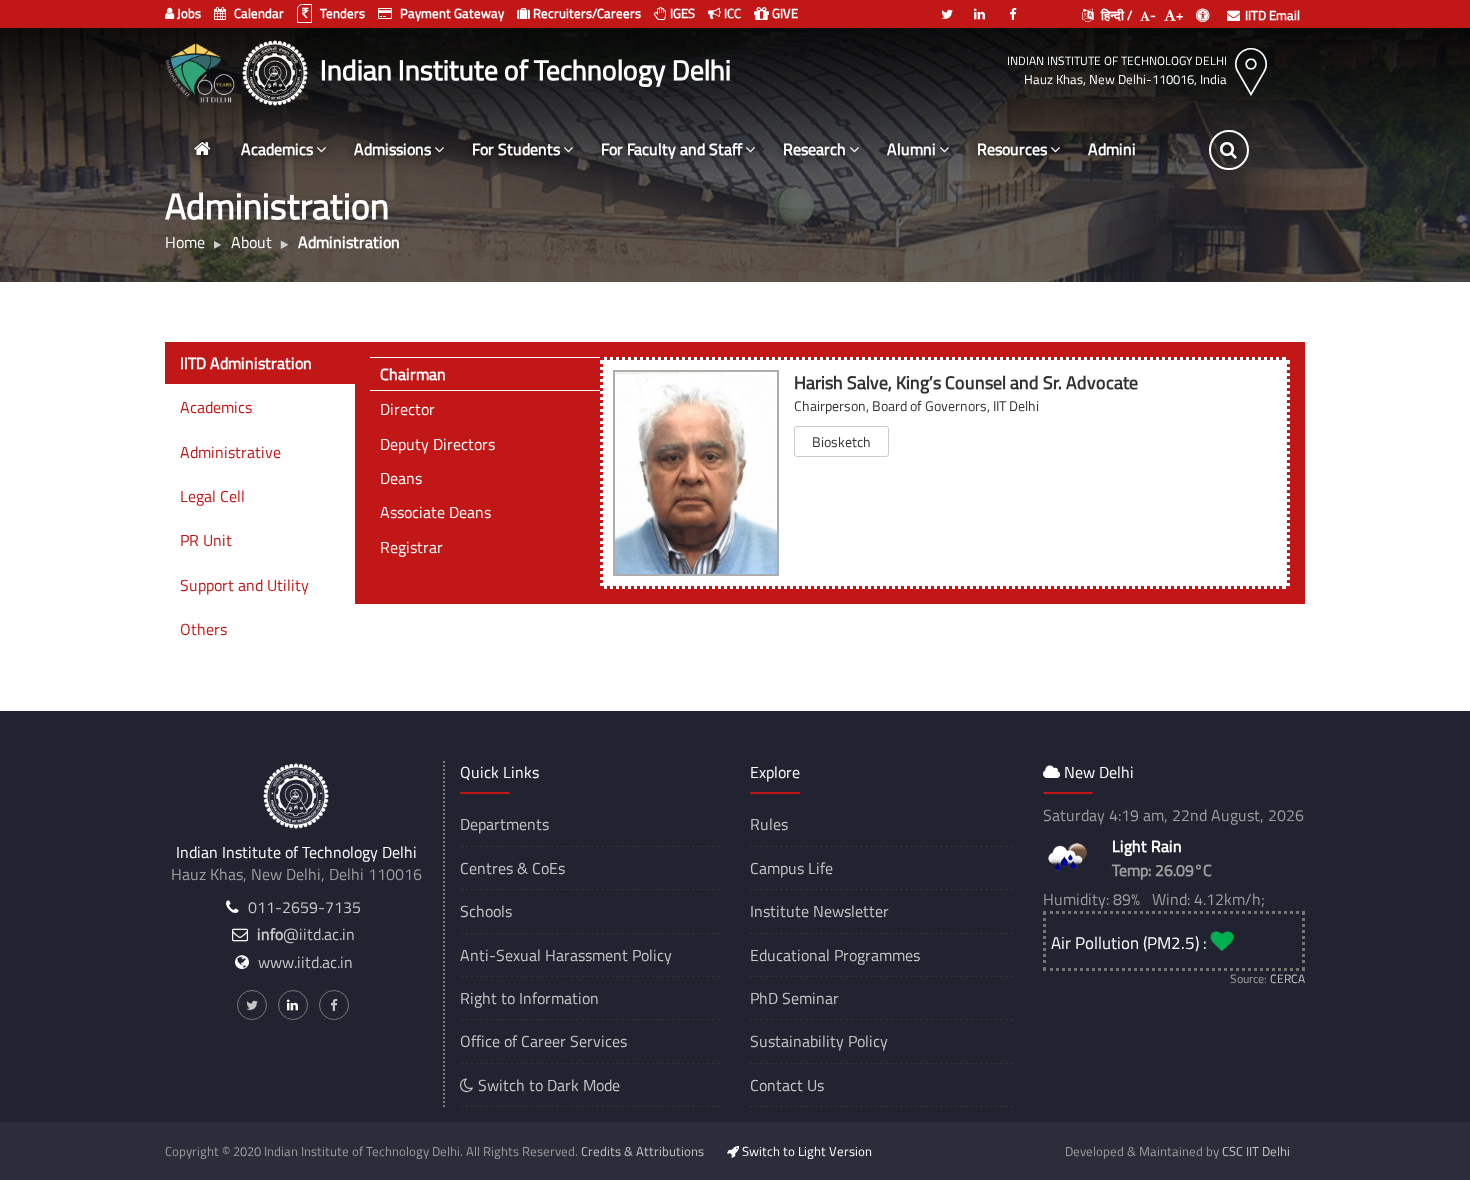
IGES (681, 13)
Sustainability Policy (819, 1041)
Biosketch (841, 441)
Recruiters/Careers (585, 13)
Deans (401, 478)
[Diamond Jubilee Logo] (202, 70)
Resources (1012, 149)
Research (814, 149)
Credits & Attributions (642, 1151)
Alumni (911, 149)
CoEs (548, 868)
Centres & (494, 868)
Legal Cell (212, 496)
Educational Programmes (835, 955)
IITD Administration (246, 363)
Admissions (392, 149)
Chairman (413, 374)
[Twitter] (947, 6)
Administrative (230, 452)
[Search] (1229, 150)
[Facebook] (1013, 6)
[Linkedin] (980, 6)
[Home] (202, 149)
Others (203, 629)
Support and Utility (244, 585)
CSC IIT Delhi (1256, 1151)
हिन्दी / (1115, 15)
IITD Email (1272, 15)
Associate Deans (435, 512)
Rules (769, 824)
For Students (516, 149)
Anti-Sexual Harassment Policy (566, 955)
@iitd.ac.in (306, 934)
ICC (731, 13)
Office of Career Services (543, 1041)
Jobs (187, 13)
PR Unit (206, 540)
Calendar (257, 13)
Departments (504, 824)
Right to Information (529, 998)
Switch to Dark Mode (547, 1085)
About (251, 242)
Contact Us (787, 1085)
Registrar (411, 547)
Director (407, 409)
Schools (486, 911)
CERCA (1287, 978)
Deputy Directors (437, 444)
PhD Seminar (794, 998)
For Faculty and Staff (671, 149)
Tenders (341, 13)
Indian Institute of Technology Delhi (1117, 60)
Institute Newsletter (819, 911)
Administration (1139, 149)
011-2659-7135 (304, 907)
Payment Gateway (450, 13)
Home (185, 242)
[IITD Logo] (277, 70)
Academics (277, 149)
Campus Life (791, 868)
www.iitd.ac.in (305, 962)
